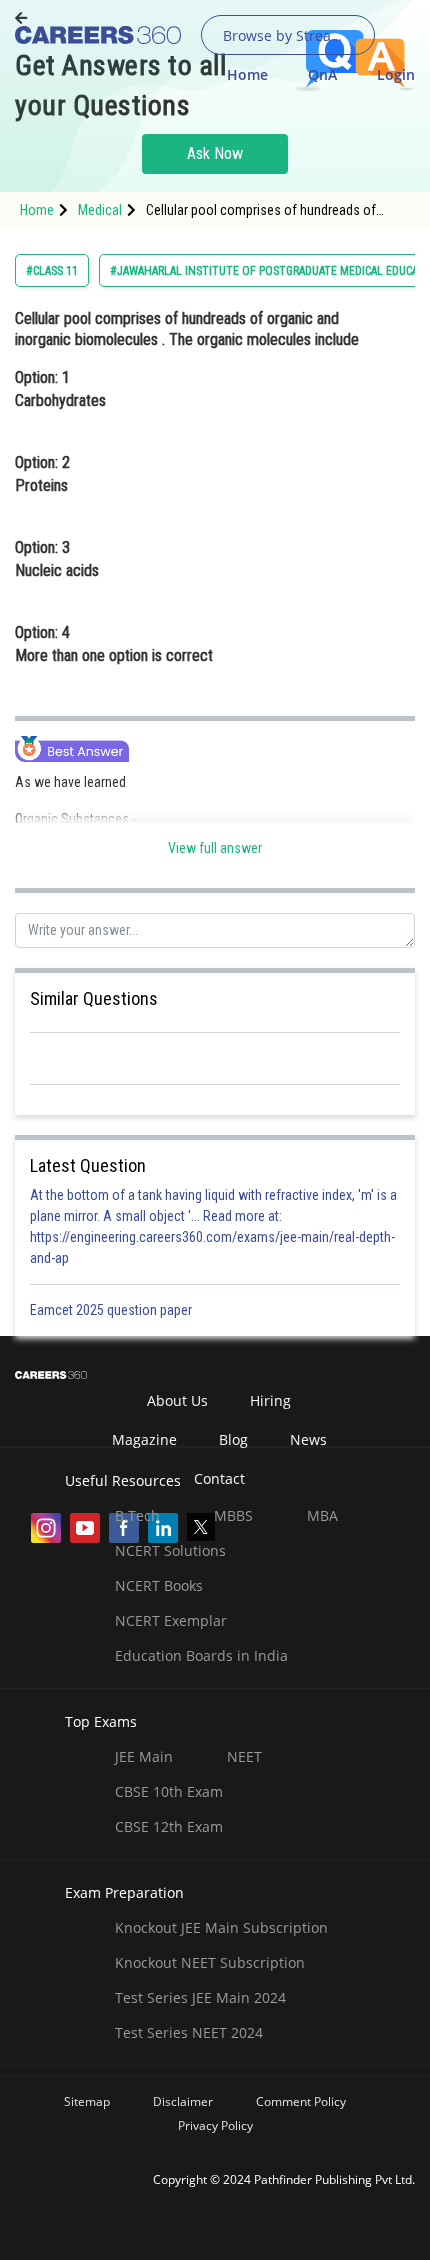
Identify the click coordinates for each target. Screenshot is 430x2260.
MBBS (233, 1515)
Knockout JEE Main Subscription (221, 1927)
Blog (233, 1439)
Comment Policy (301, 2101)
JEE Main (144, 1756)
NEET (244, 1756)
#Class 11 (52, 271)
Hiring (270, 1400)
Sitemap (87, 2101)
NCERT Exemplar (171, 1620)
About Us (177, 1400)
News (308, 1439)
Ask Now (215, 153)
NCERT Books (159, 1585)
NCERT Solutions (170, 1550)
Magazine (144, 1439)
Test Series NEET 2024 (189, 2032)
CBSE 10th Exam (169, 1791)
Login (396, 74)
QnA (322, 74)
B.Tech (137, 1515)
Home (247, 74)
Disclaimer (183, 2101)
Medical (100, 210)
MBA (322, 1515)
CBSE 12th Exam (169, 1826)
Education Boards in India (201, 1655)
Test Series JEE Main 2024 (200, 1997)
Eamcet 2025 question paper (112, 1310)
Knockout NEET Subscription (210, 1962)
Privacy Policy (215, 2125)
